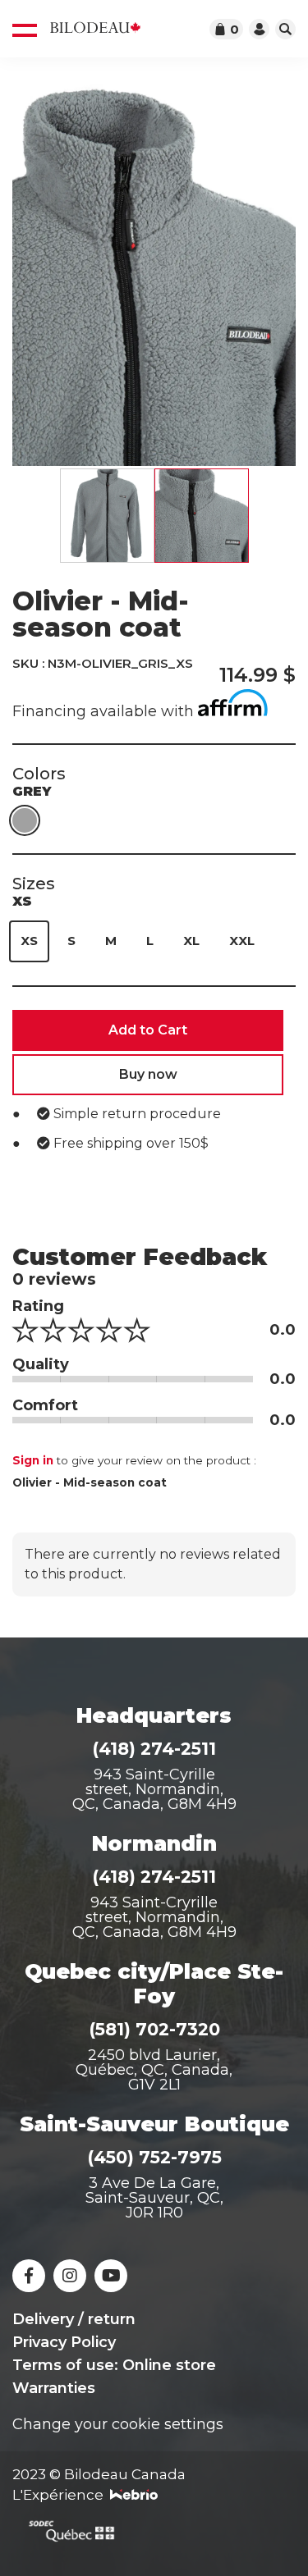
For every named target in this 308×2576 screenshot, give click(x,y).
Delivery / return (74, 2319)
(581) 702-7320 (154, 2029)
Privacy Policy (64, 2342)
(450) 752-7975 (154, 2157)
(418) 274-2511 (154, 1749)
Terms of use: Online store (114, 2365)
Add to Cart (148, 1030)
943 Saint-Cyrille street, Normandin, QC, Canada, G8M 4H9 (154, 1789)
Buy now (148, 1074)
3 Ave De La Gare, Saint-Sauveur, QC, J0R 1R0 (154, 2198)
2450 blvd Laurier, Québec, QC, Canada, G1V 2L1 (154, 2070)
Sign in (33, 1460)
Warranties (54, 2388)
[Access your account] (259, 29)
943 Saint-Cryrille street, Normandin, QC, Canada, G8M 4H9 (154, 1917)
